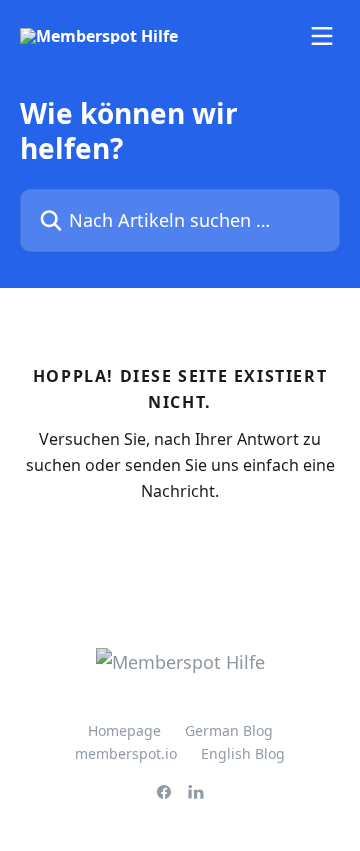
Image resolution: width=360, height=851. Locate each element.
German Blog (229, 730)
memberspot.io (126, 753)
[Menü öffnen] (322, 36)
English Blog (243, 753)
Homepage (124, 730)
